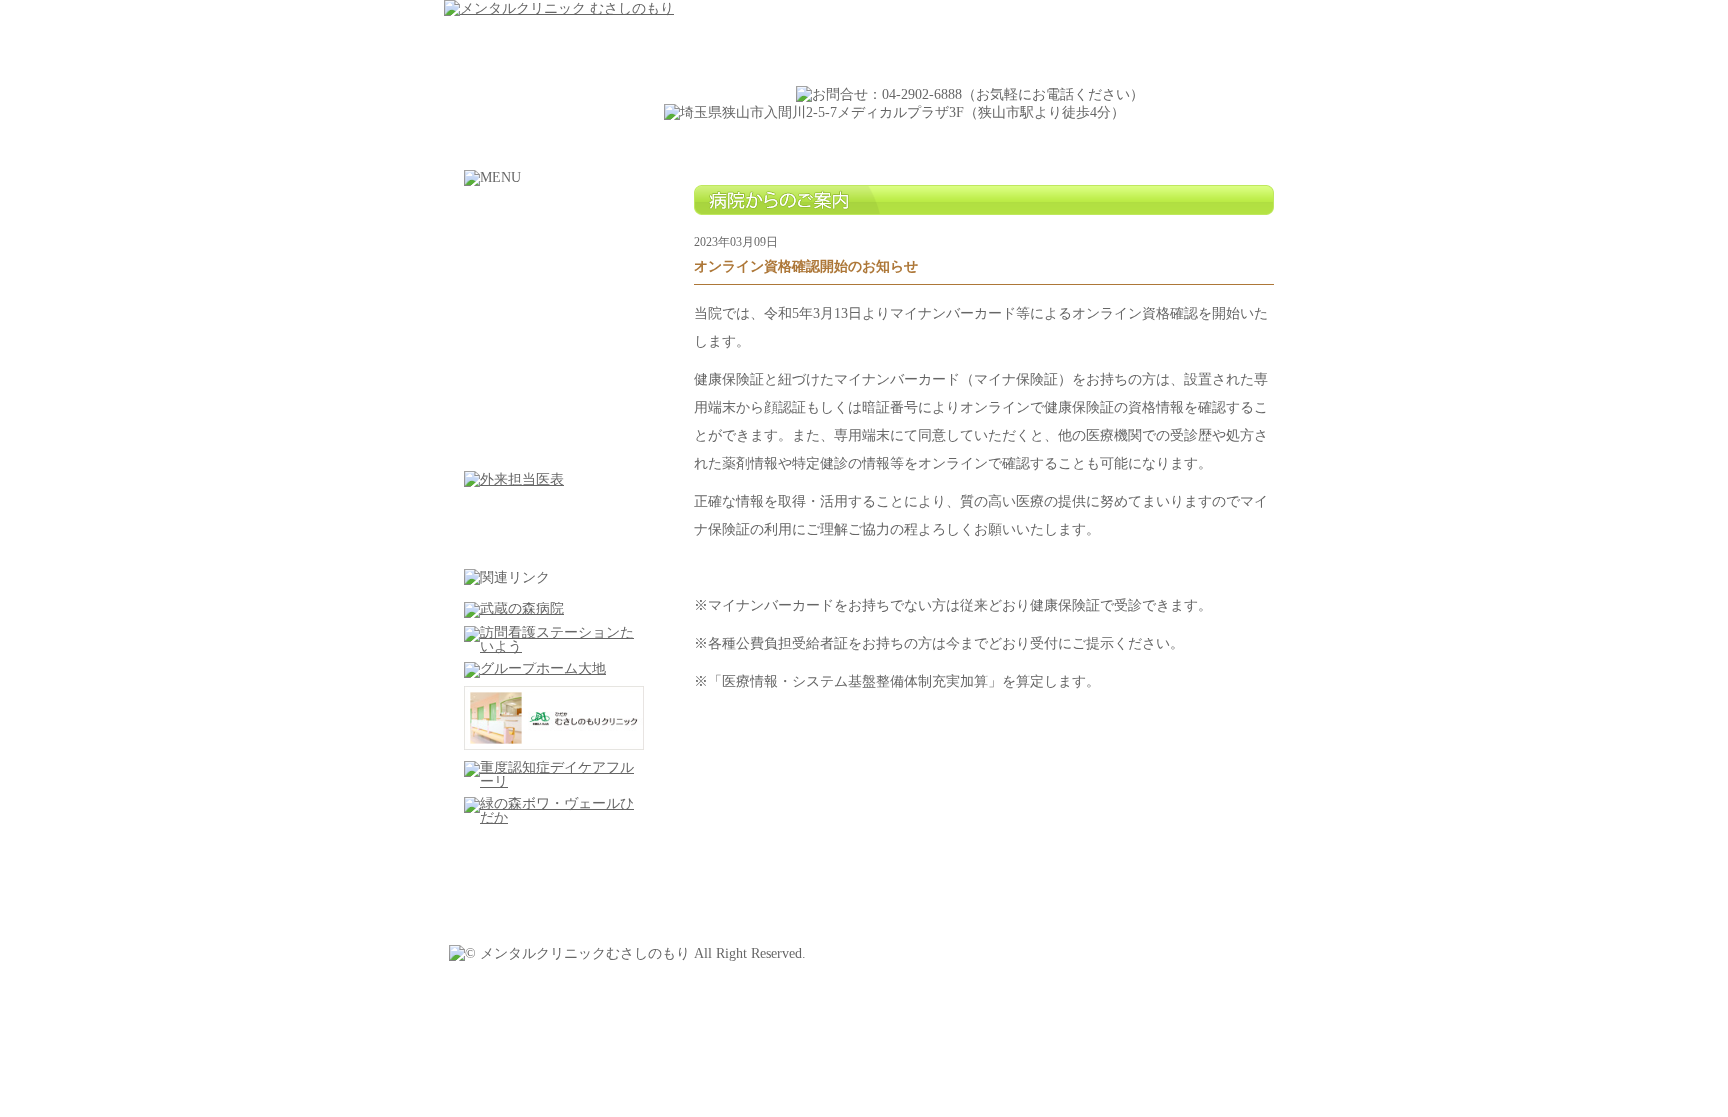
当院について (554, 263)
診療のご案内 (554, 308)
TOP (554, 218)
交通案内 (554, 353)
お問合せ (554, 398)
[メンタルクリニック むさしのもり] (559, 8)
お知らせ (554, 443)
